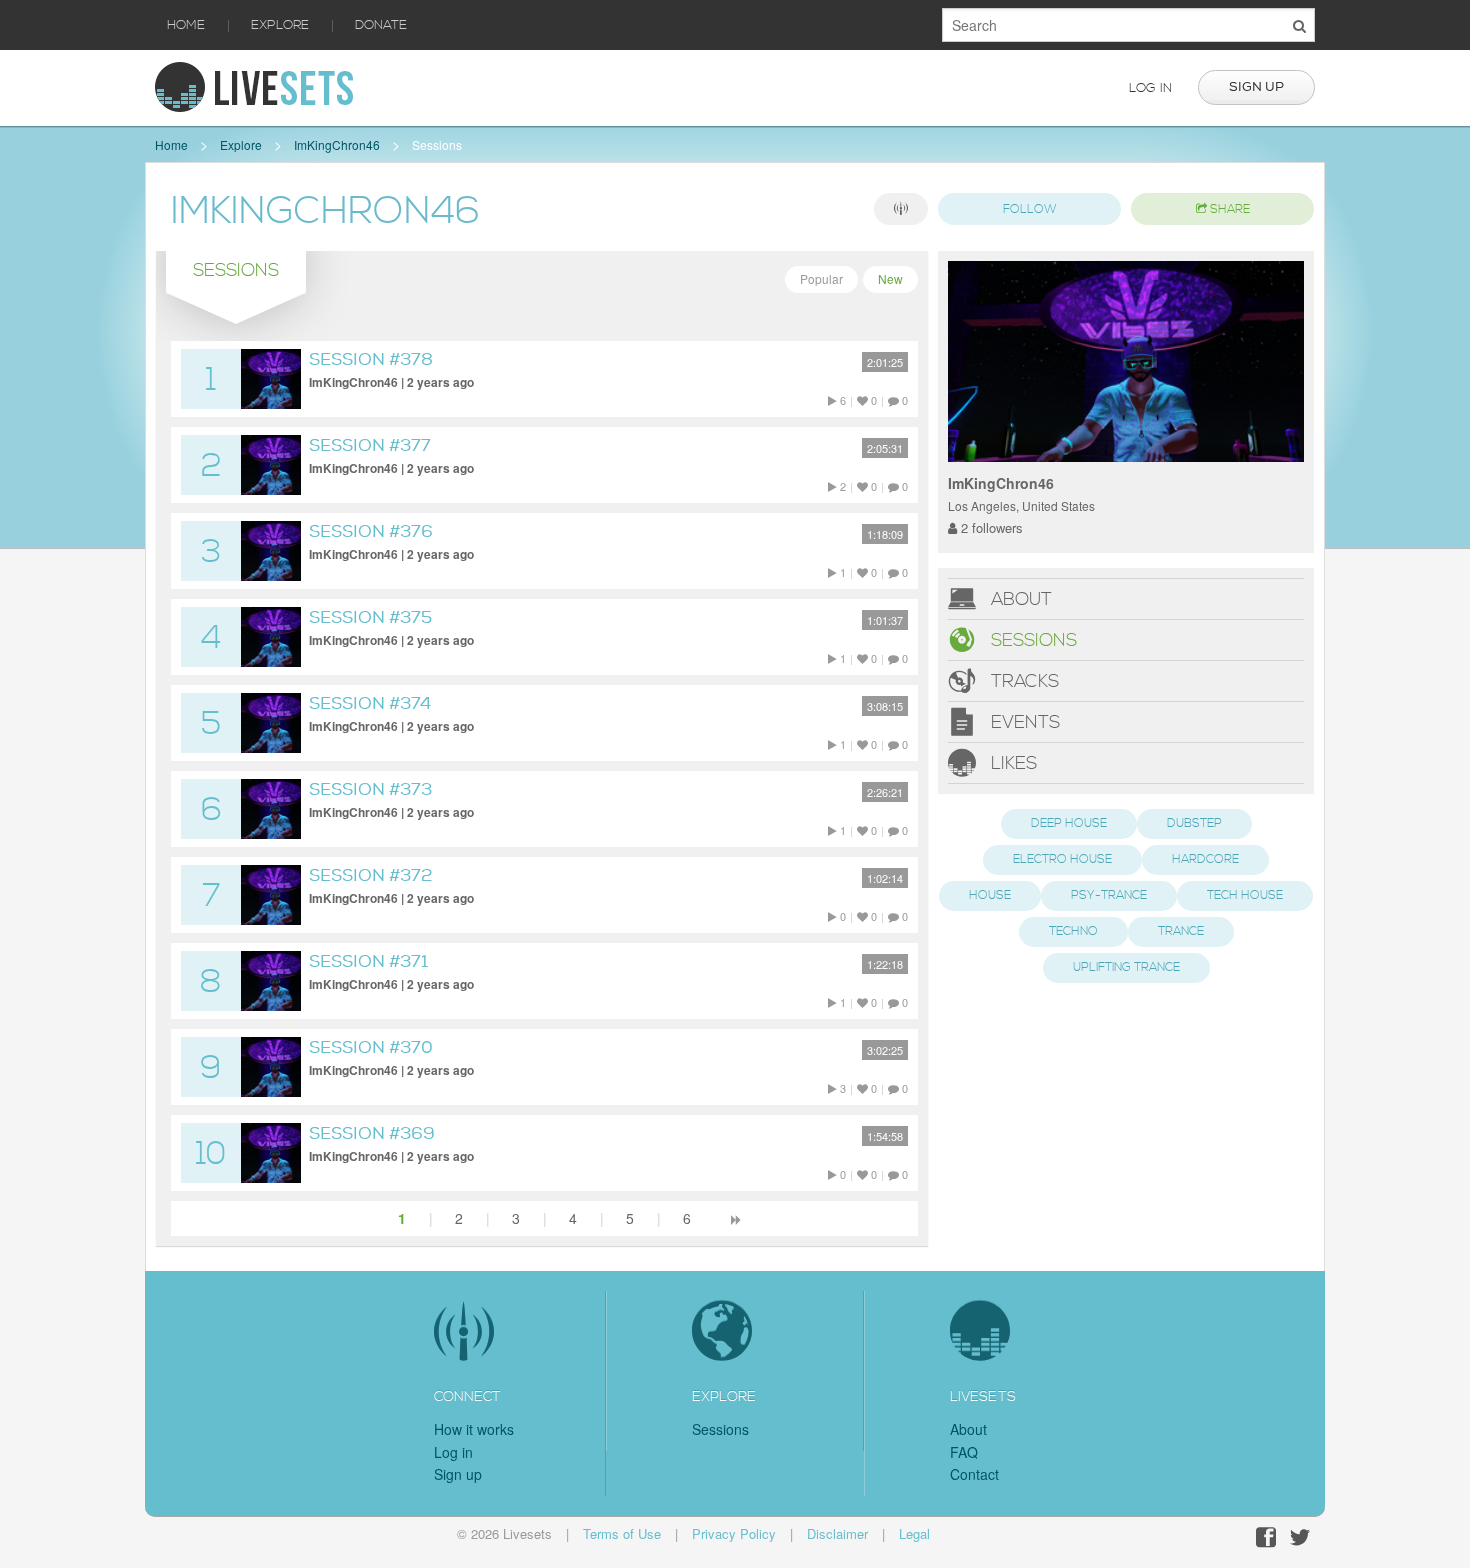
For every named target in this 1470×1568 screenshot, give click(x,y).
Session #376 (371, 531)
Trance (1181, 931)
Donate (381, 25)
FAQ (964, 1452)
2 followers (990, 527)
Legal (914, 1533)
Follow (1030, 209)
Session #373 (370, 789)
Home (186, 25)
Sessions (437, 144)
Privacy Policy (734, 1533)
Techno (1073, 931)
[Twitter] (1300, 1537)
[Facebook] (1266, 1537)
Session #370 (371, 1047)
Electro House (1062, 859)
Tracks (1022, 681)
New (890, 278)
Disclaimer (837, 1533)
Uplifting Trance (1126, 967)
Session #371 (368, 961)
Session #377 (370, 445)
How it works (474, 1429)
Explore (280, 25)
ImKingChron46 (337, 144)
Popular (821, 278)
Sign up (1256, 87)
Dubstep (1194, 823)
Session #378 (371, 359)
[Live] (901, 209)
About (1019, 599)
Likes (1011, 763)
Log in (1150, 88)
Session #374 (370, 703)
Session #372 (370, 875)
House (990, 895)
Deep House (1069, 823)
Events (1023, 722)
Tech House (1245, 895)
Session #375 (370, 617)
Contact (974, 1474)
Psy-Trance (1109, 895)
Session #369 (372, 1133)
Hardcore (1205, 859)
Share (1228, 209)
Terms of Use (622, 1533)
